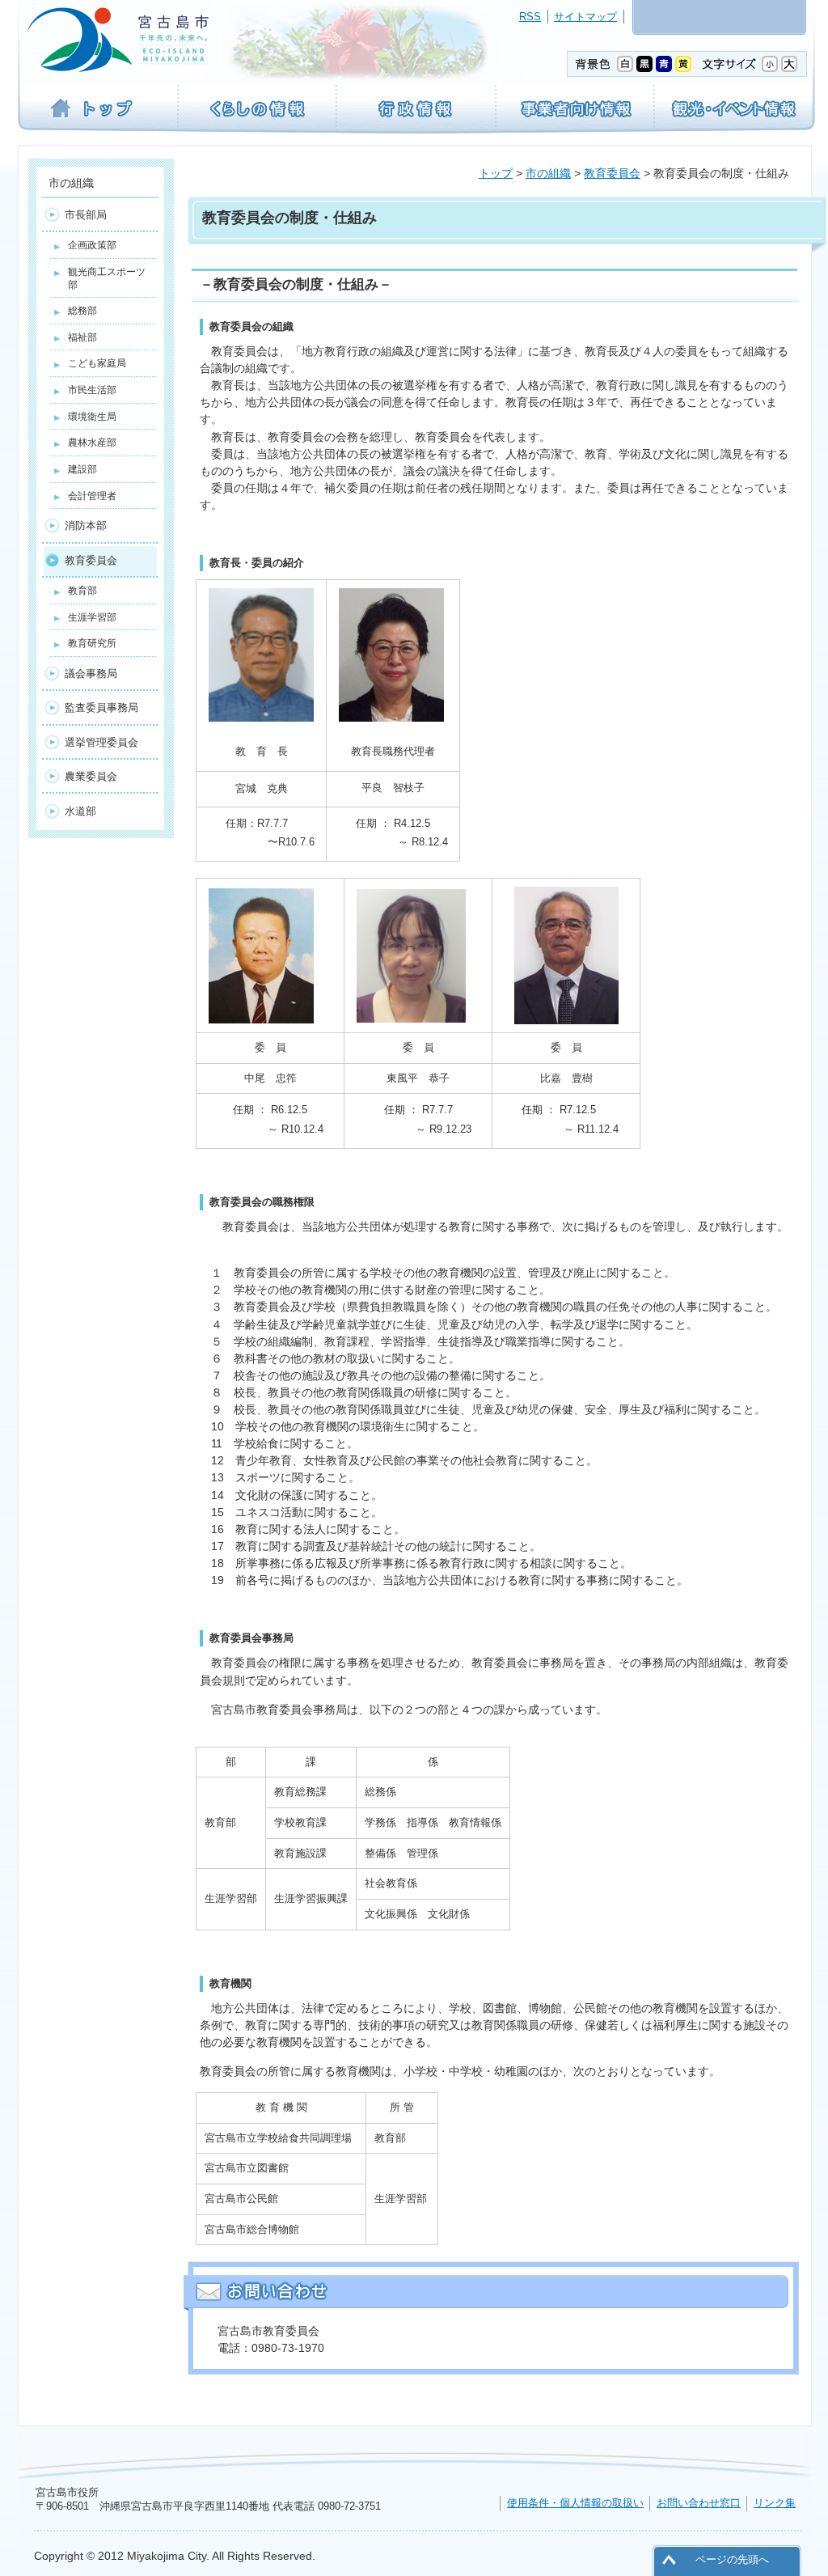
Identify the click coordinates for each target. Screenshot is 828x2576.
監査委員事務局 (101, 708)
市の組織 (548, 173)
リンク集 (775, 2503)
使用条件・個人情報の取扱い (575, 2503)
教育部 (82, 591)
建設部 (82, 469)
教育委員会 (612, 173)
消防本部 (86, 525)
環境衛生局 (92, 417)
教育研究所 (92, 643)
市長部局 (86, 215)
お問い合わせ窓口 (699, 2503)
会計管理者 (92, 496)
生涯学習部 (92, 617)
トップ (496, 173)
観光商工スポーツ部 (107, 278)
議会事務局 (91, 674)
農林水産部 (92, 443)
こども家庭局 (97, 363)
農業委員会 (91, 776)
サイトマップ (585, 17)
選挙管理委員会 (101, 742)
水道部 (80, 811)
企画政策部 (92, 245)
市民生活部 (92, 390)
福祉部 (82, 337)
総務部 (82, 311)
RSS (530, 17)
